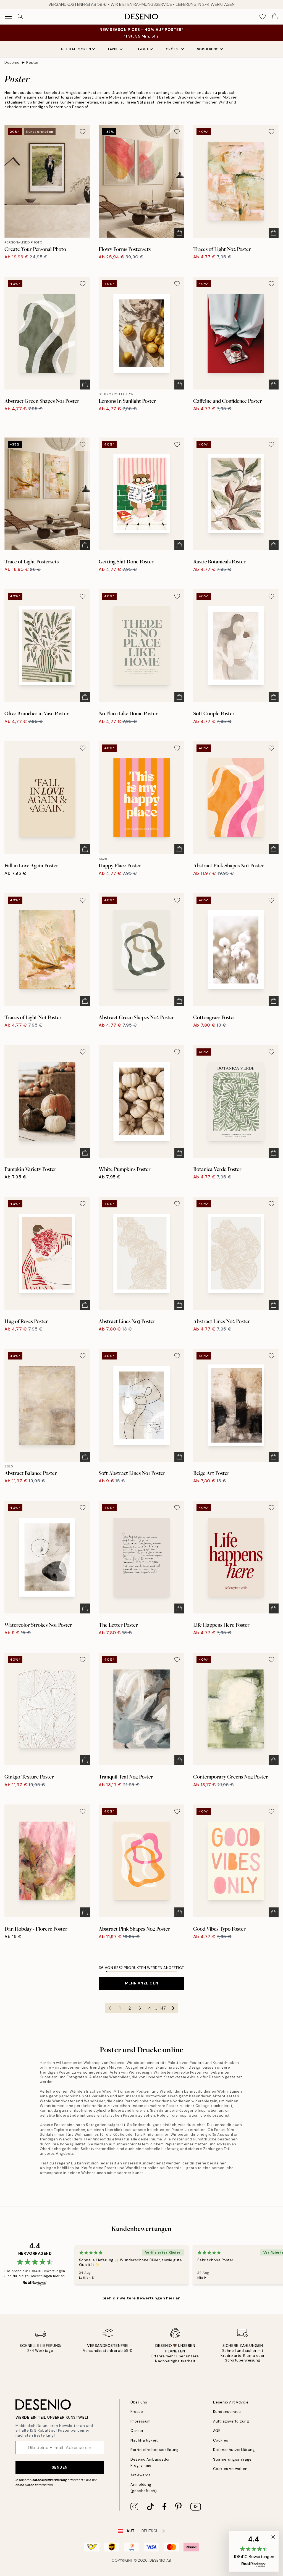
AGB (217, 2431)
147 (163, 2008)
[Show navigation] (8, 17)
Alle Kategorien (76, 49)
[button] (254, 2551)
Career (137, 2431)
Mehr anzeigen (141, 1983)
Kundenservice (227, 2412)
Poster (32, 63)
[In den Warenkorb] (179, 233)
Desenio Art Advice (231, 2402)
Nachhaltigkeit (144, 2440)
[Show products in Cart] (275, 17)
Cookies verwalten (230, 2469)
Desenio (12, 63)
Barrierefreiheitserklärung (155, 2450)
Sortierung (208, 49)
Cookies (221, 2440)
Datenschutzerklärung (49, 2480)
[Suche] (20, 17)
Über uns (139, 2402)
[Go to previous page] (110, 2008)
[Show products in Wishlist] (263, 17)
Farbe (113, 49)
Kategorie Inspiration (198, 2110)
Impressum (141, 2421)
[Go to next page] (173, 2008)
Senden (60, 2467)
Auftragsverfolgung (231, 2421)
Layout (142, 49)
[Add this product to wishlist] (83, 132)
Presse (137, 2412)
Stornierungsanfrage (232, 2459)
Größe (173, 49)
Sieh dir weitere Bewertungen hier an (141, 2298)
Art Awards (141, 2475)
